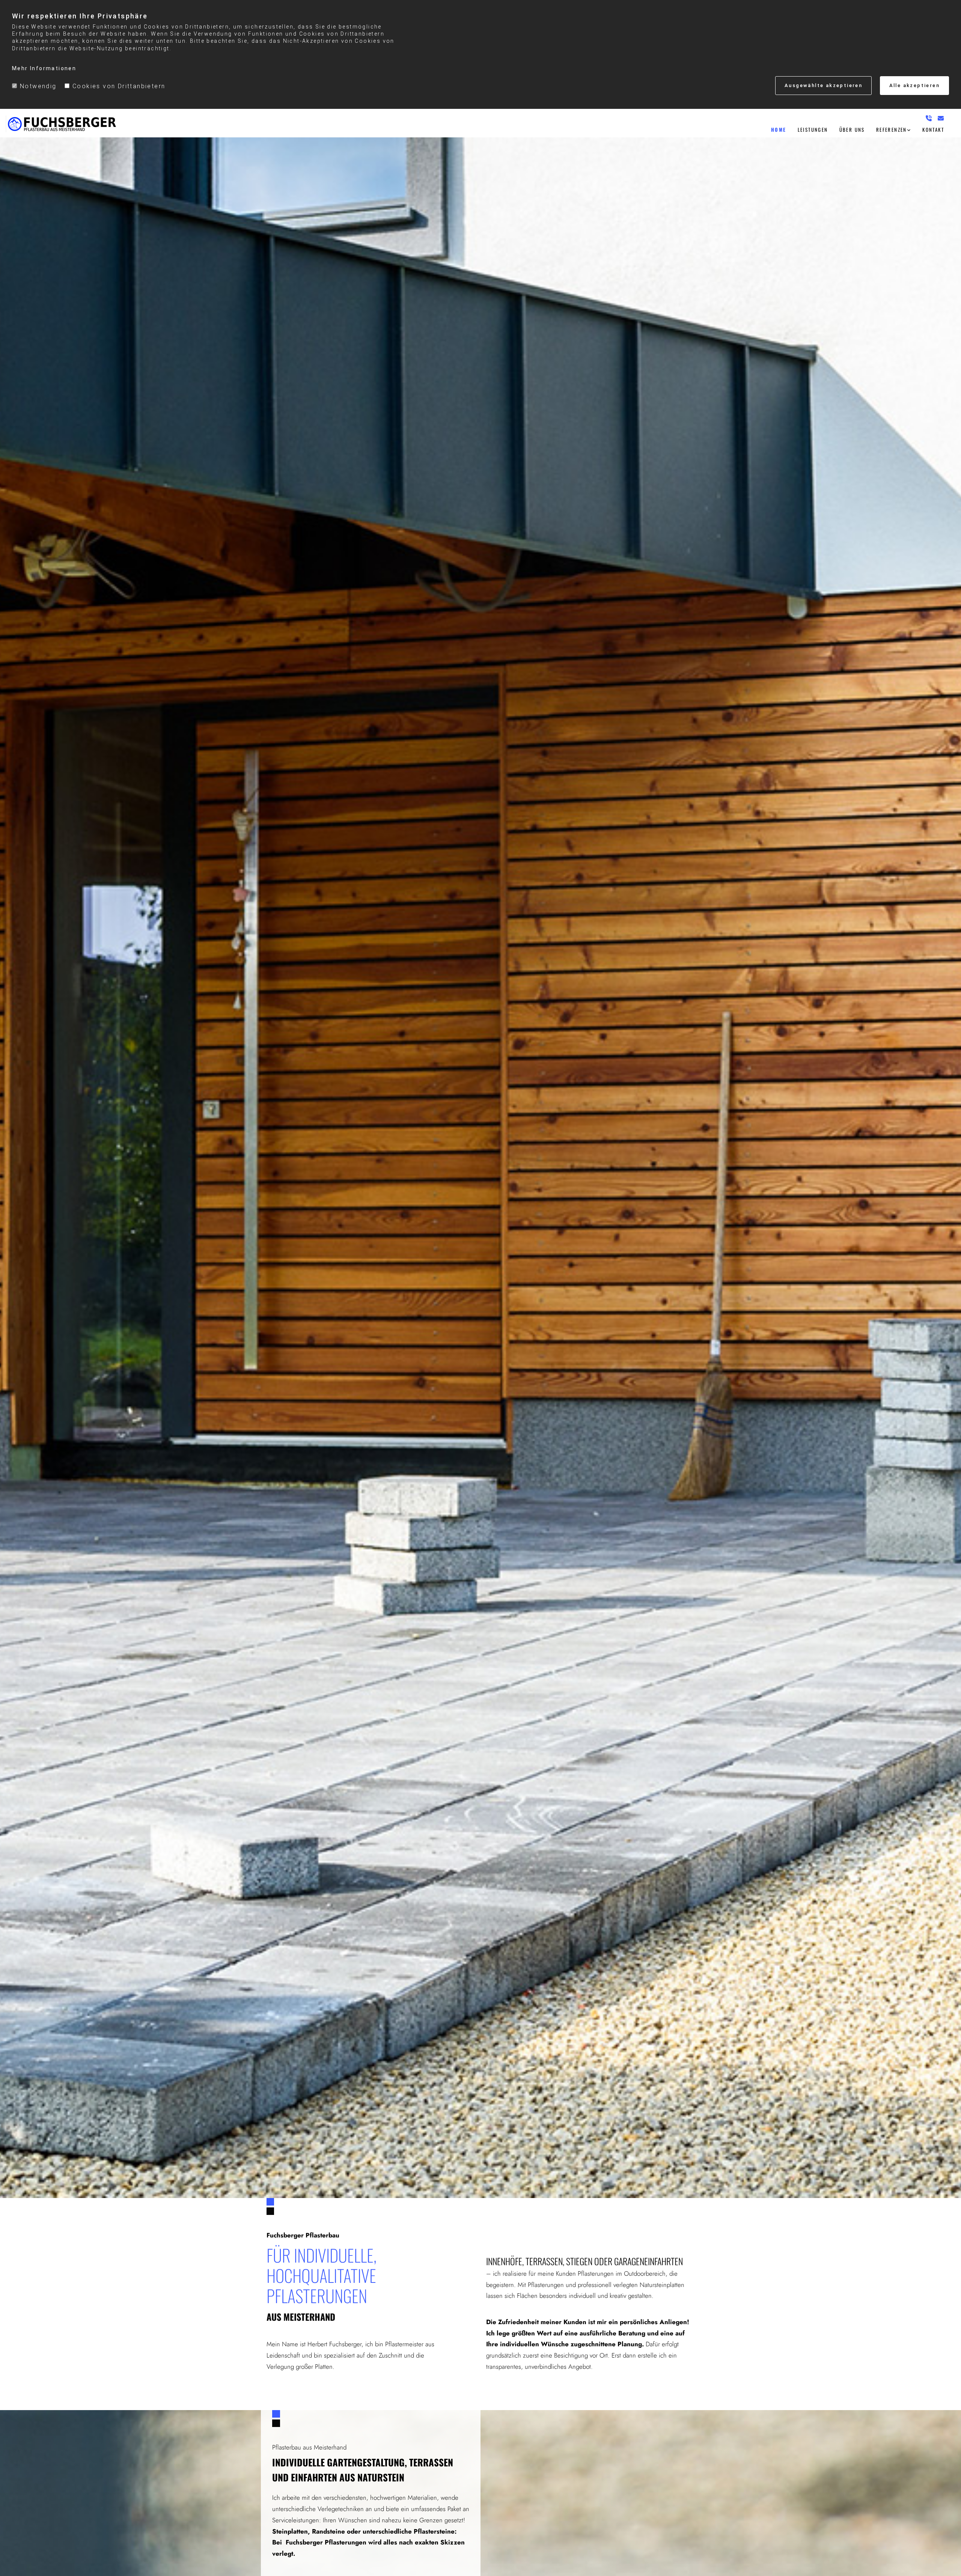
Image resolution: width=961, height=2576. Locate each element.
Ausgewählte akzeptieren (823, 85)
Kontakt (933, 129)
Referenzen (892, 129)
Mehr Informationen (44, 68)
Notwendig (38, 86)
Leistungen (813, 129)
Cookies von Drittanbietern (119, 86)
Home (779, 129)
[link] (894, 129)
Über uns (852, 129)
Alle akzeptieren (914, 85)
